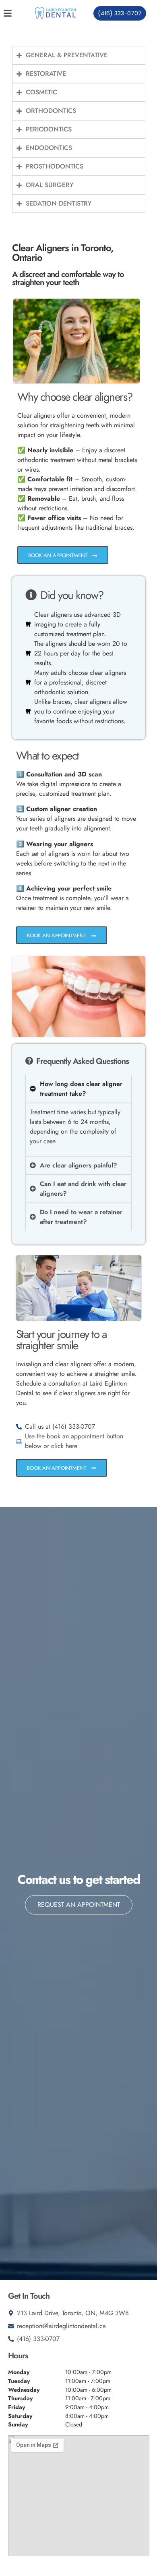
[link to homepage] (56, 13)
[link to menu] (14, 13)
